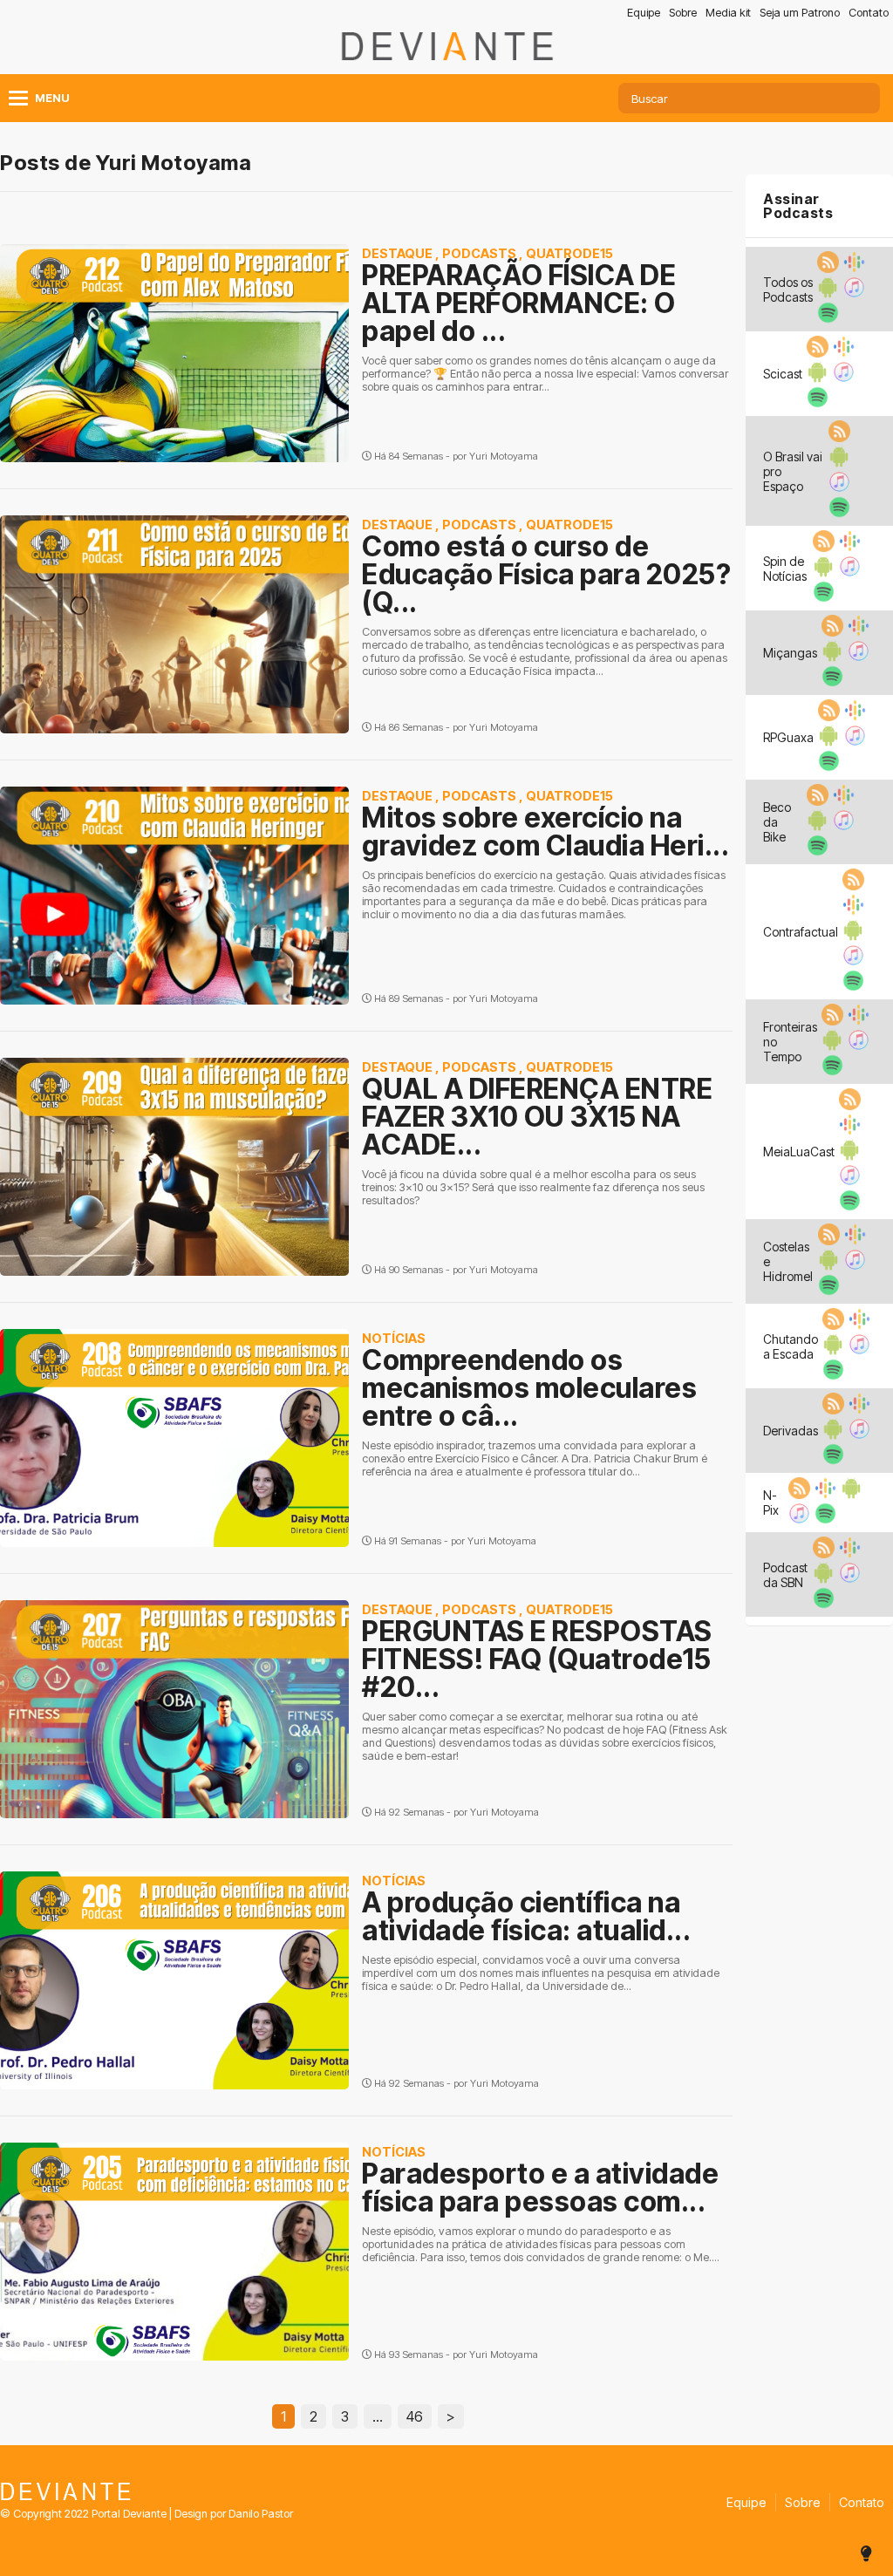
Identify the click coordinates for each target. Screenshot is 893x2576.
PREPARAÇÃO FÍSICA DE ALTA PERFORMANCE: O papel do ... (519, 303)
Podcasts (479, 253)
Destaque (397, 253)
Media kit (728, 13)
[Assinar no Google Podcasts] (852, 268)
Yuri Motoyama (504, 456)
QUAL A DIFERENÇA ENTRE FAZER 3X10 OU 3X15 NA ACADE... (537, 1117)
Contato (869, 13)
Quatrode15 (569, 253)
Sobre (683, 13)
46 (415, 2416)
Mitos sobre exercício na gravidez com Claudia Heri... (545, 831)
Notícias (394, 1338)
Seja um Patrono (800, 13)
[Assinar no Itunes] (852, 293)
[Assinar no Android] (826, 293)
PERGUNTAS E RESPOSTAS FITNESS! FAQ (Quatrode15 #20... (537, 1659)
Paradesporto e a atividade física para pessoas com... (540, 2188)
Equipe (644, 13)
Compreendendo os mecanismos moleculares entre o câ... (529, 1388)
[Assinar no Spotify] (826, 318)
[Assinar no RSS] (826, 268)
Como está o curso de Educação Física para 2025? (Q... (546, 574)
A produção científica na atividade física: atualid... (526, 1916)
